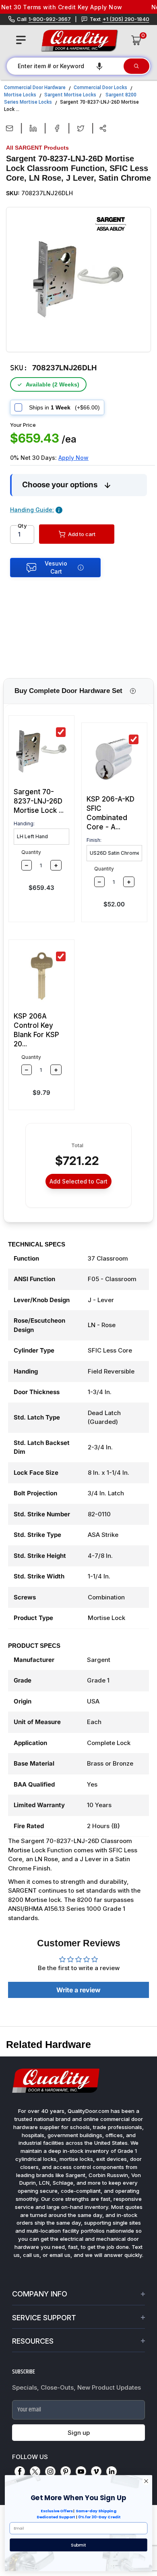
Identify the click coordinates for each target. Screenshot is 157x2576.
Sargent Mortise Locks (70, 95)
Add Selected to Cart (78, 1181)
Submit (78, 2545)
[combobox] (65, 66)
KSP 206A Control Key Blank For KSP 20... (36, 1030)
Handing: (24, 824)
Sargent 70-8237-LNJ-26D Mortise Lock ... (39, 801)
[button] (99, 66)
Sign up (79, 2433)
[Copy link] (103, 128)
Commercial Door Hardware (35, 88)
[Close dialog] (146, 2481)
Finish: (94, 840)
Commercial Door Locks (100, 88)
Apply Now (73, 458)
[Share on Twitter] (81, 128)
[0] (136, 40)
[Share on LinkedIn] (33, 128)
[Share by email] (9, 128)
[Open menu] (21, 40)
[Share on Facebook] (57, 128)
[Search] (136, 66)
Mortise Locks (20, 95)
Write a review (78, 1990)
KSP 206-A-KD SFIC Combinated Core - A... (111, 813)
